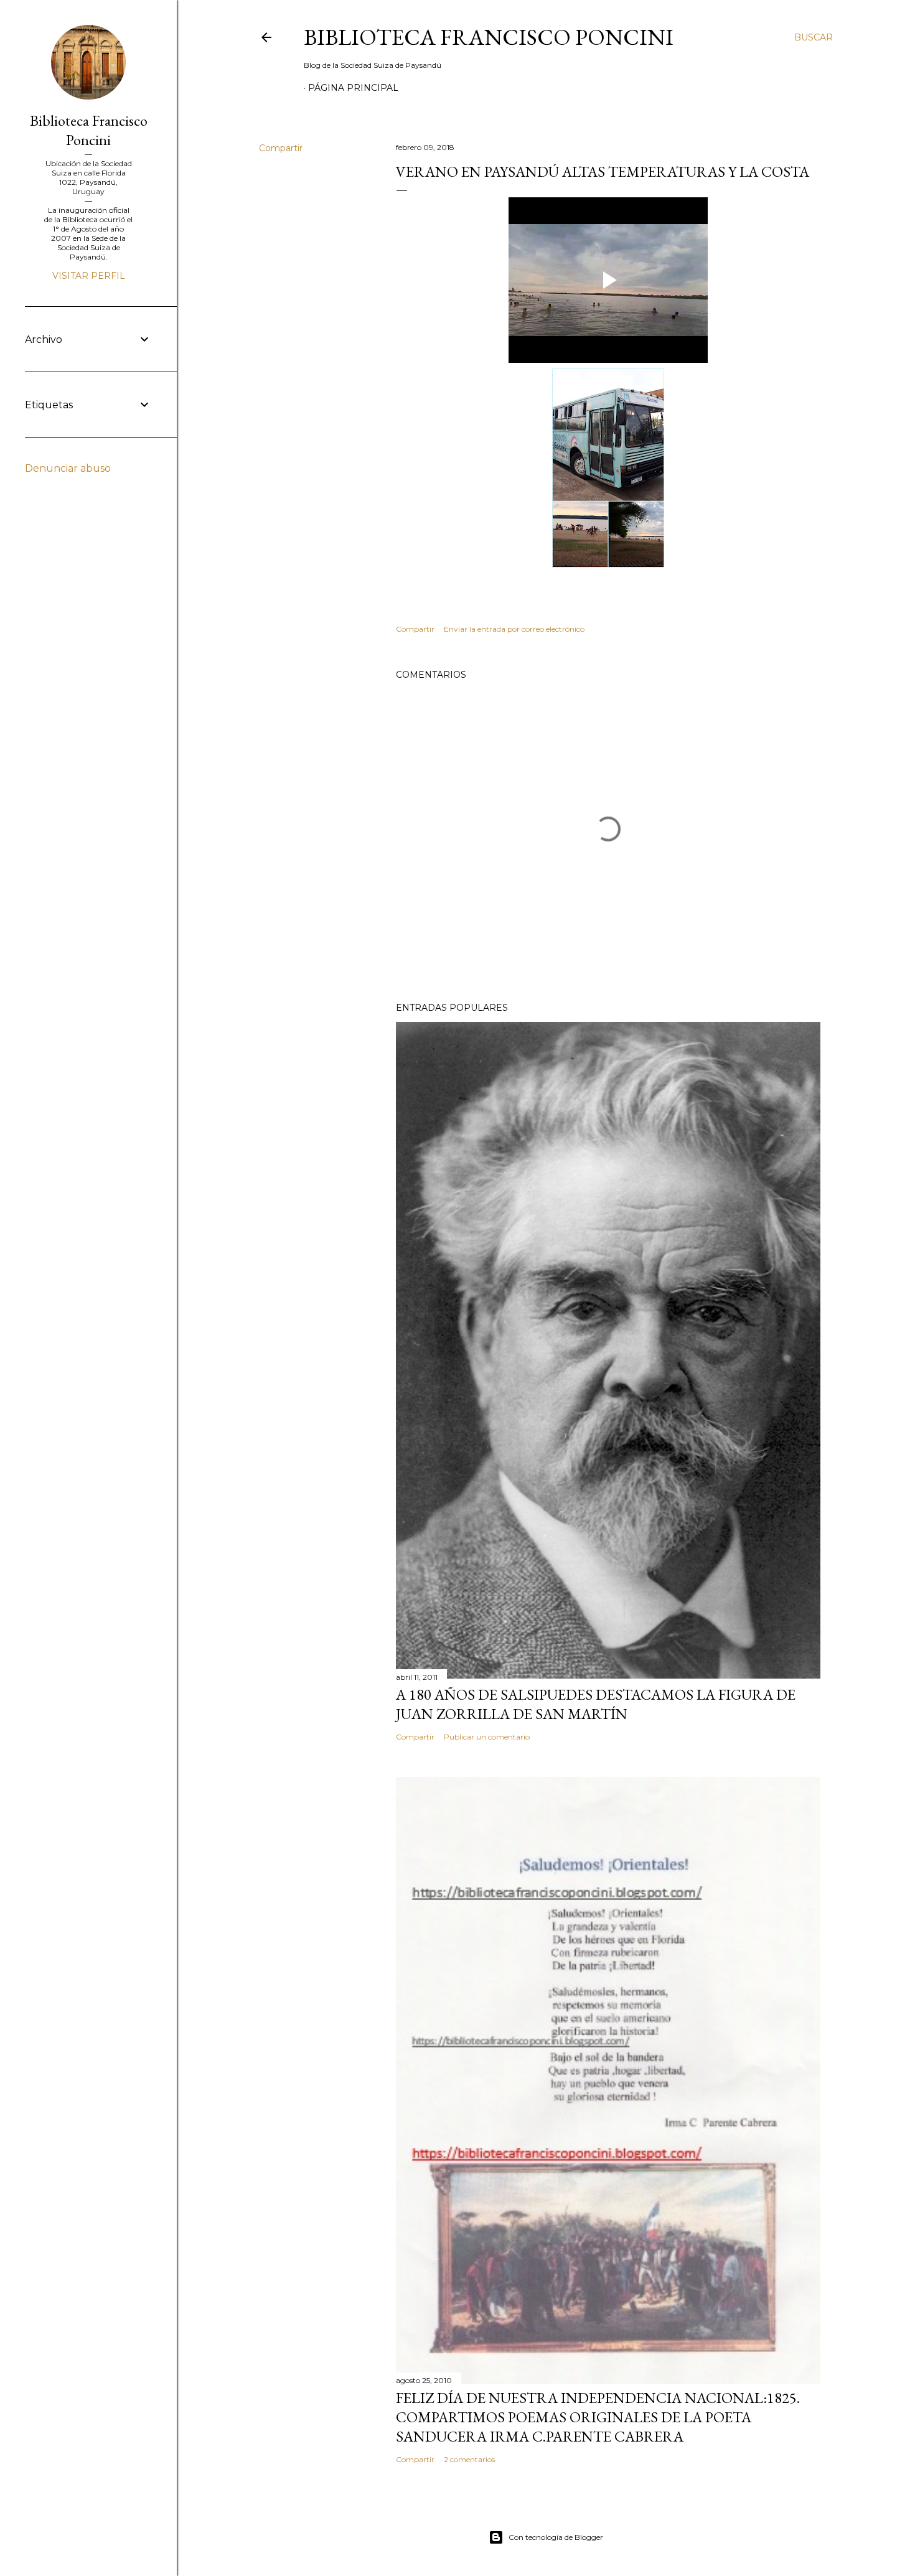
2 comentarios (469, 2459)
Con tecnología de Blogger (556, 2537)
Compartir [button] (281, 148)
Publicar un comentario (487, 1737)
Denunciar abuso (68, 468)
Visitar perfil (89, 276)
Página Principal (353, 88)
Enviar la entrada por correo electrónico (514, 629)
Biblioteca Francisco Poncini (489, 37)
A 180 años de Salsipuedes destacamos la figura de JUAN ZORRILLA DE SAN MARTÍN (596, 1704)
